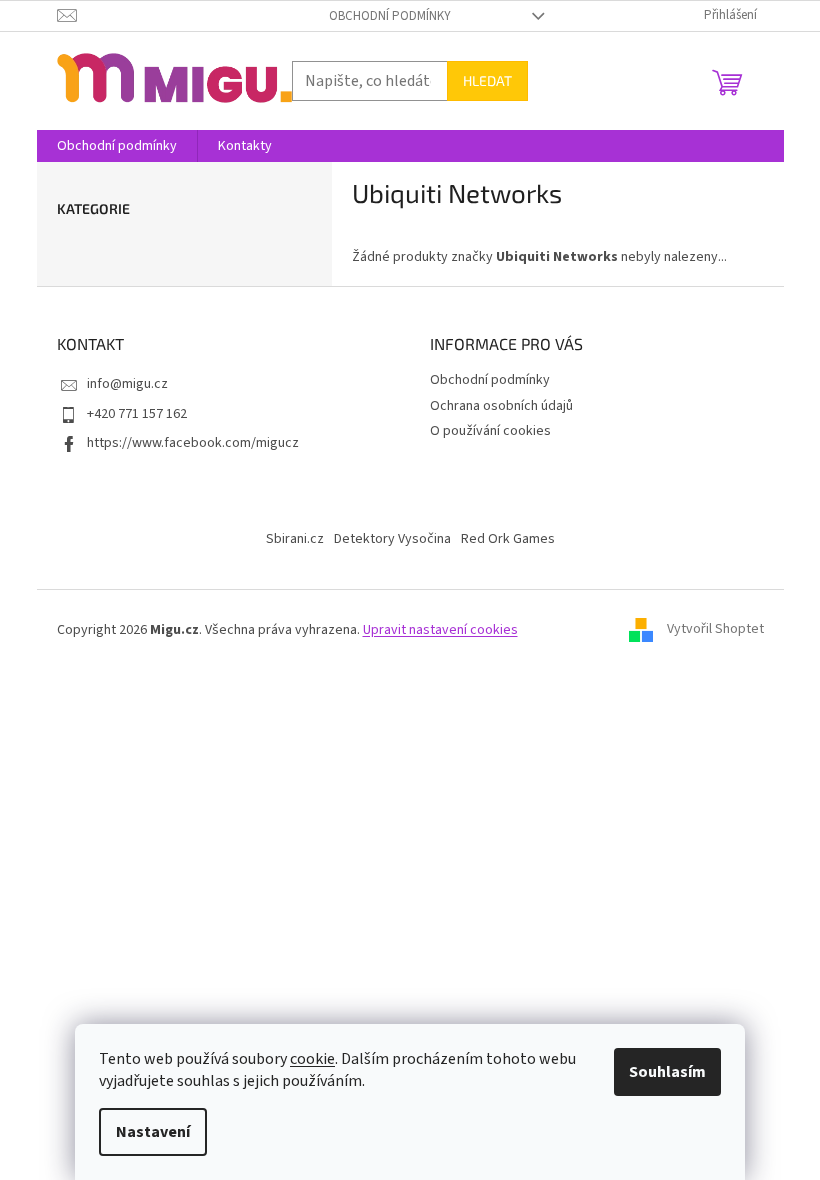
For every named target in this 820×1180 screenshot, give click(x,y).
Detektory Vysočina (392, 539)
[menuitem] (117, 146)
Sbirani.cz (295, 539)
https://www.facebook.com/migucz (193, 443)
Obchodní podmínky (390, 16)
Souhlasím (667, 1072)
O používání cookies (490, 431)
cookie (312, 1059)
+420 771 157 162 (137, 414)
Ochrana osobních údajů (501, 406)
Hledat (487, 80)
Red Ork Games (508, 539)
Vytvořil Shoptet (715, 630)
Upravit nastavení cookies (440, 630)
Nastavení (153, 1132)
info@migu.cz (127, 384)
